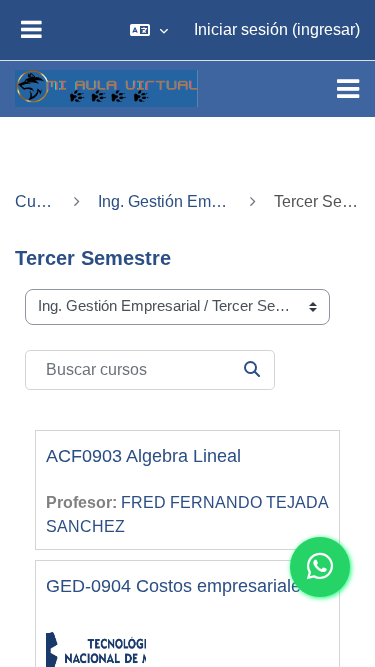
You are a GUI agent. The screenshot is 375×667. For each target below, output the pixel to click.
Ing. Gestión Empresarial (165, 201)
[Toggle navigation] (348, 89)
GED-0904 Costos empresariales (178, 586)
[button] (149, 30)
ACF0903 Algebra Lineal (143, 456)
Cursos (35, 201)
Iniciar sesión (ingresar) (277, 29)
